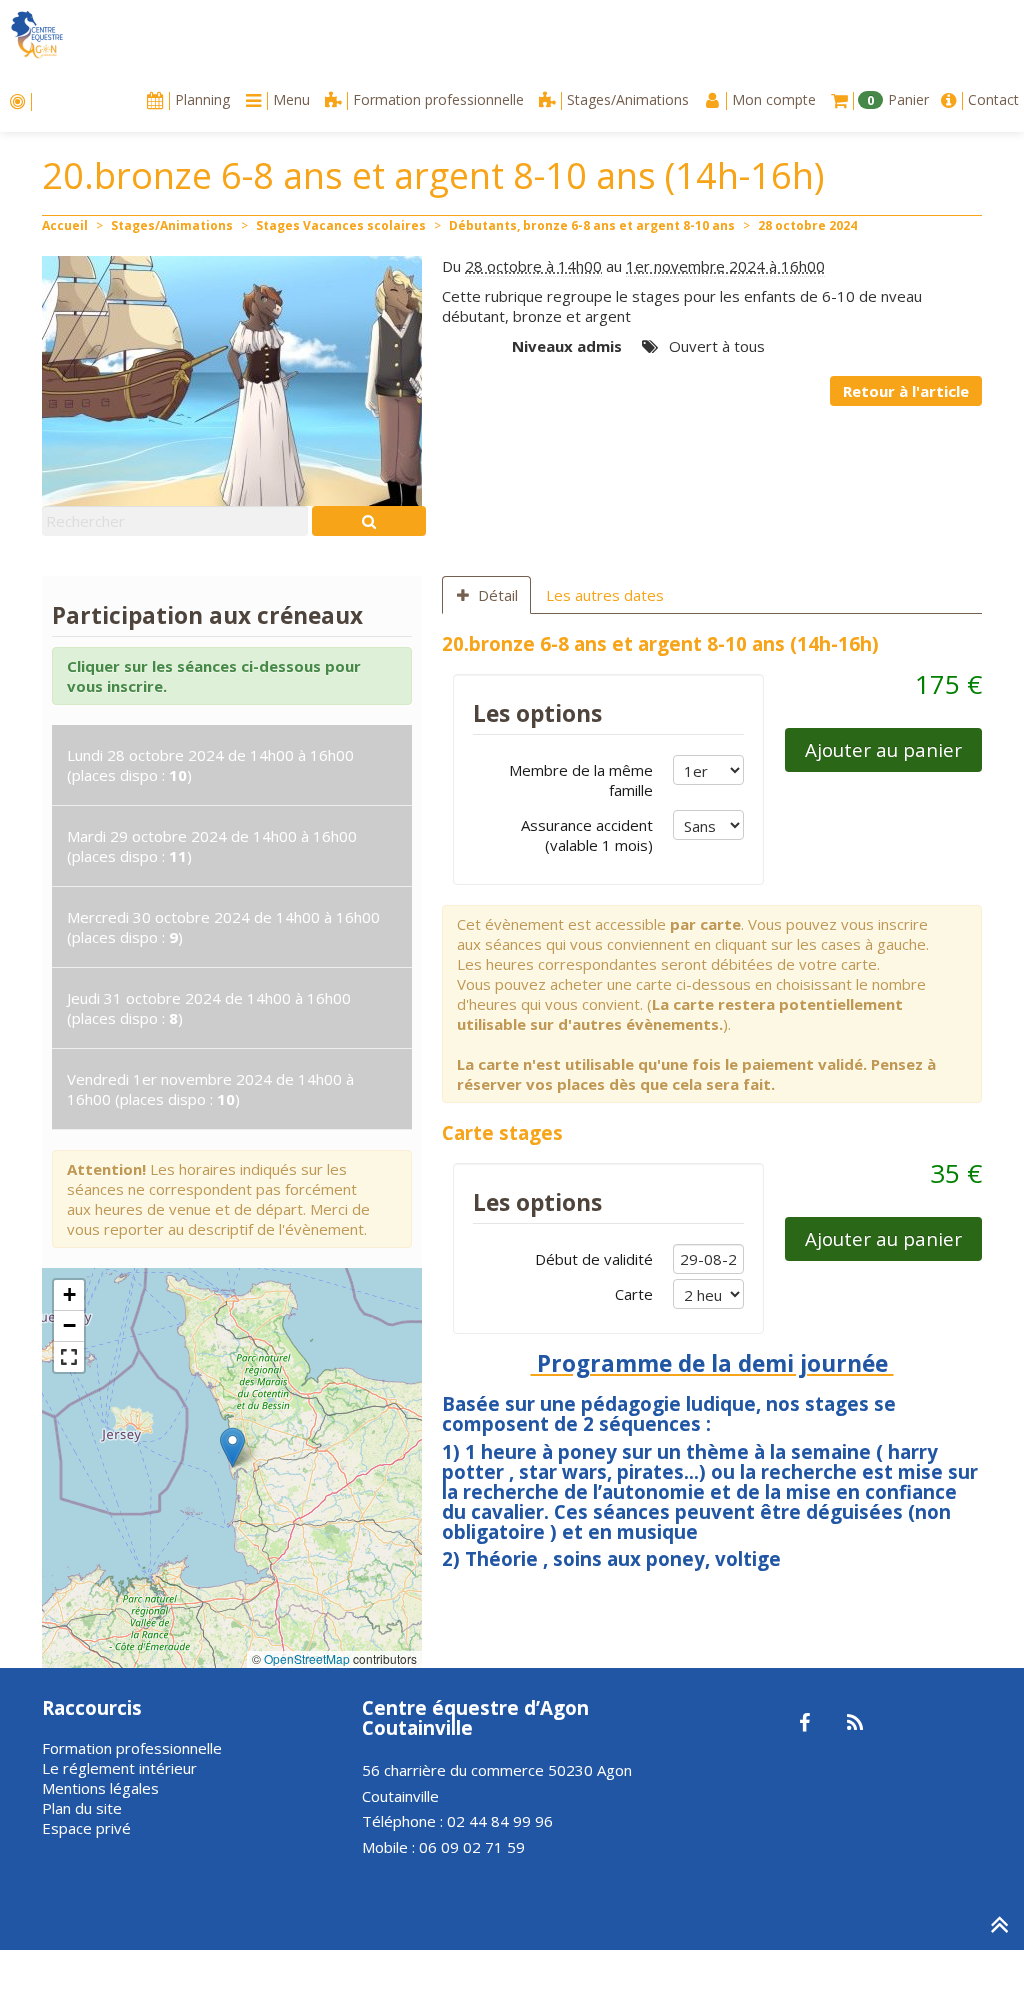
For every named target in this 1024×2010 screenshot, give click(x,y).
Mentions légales (100, 1788)
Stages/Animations (172, 225)
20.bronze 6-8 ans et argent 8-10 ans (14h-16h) (660, 643)
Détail (498, 595)
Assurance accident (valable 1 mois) (587, 835)
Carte (634, 1294)
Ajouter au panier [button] (883, 749)
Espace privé (86, 1828)
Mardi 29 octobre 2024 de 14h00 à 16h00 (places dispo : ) (212, 846)
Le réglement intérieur (119, 1768)
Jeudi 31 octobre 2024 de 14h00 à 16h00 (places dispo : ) (209, 1008)
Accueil (65, 225)
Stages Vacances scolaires (341, 225)
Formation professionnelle (132, 1748)
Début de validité (594, 1259)
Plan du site (82, 1808)
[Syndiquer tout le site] (854, 1724)
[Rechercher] (369, 521)
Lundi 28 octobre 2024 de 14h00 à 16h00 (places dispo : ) (210, 765)
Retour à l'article (906, 391)
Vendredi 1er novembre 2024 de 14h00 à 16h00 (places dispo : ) (210, 1089)
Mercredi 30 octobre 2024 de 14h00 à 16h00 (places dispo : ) (223, 927)
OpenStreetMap (307, 1658)
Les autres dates (605, 595)
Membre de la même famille (581, 780)
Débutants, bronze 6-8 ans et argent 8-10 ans (592, 225)
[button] (232, 1447)
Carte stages (502, 1132)
